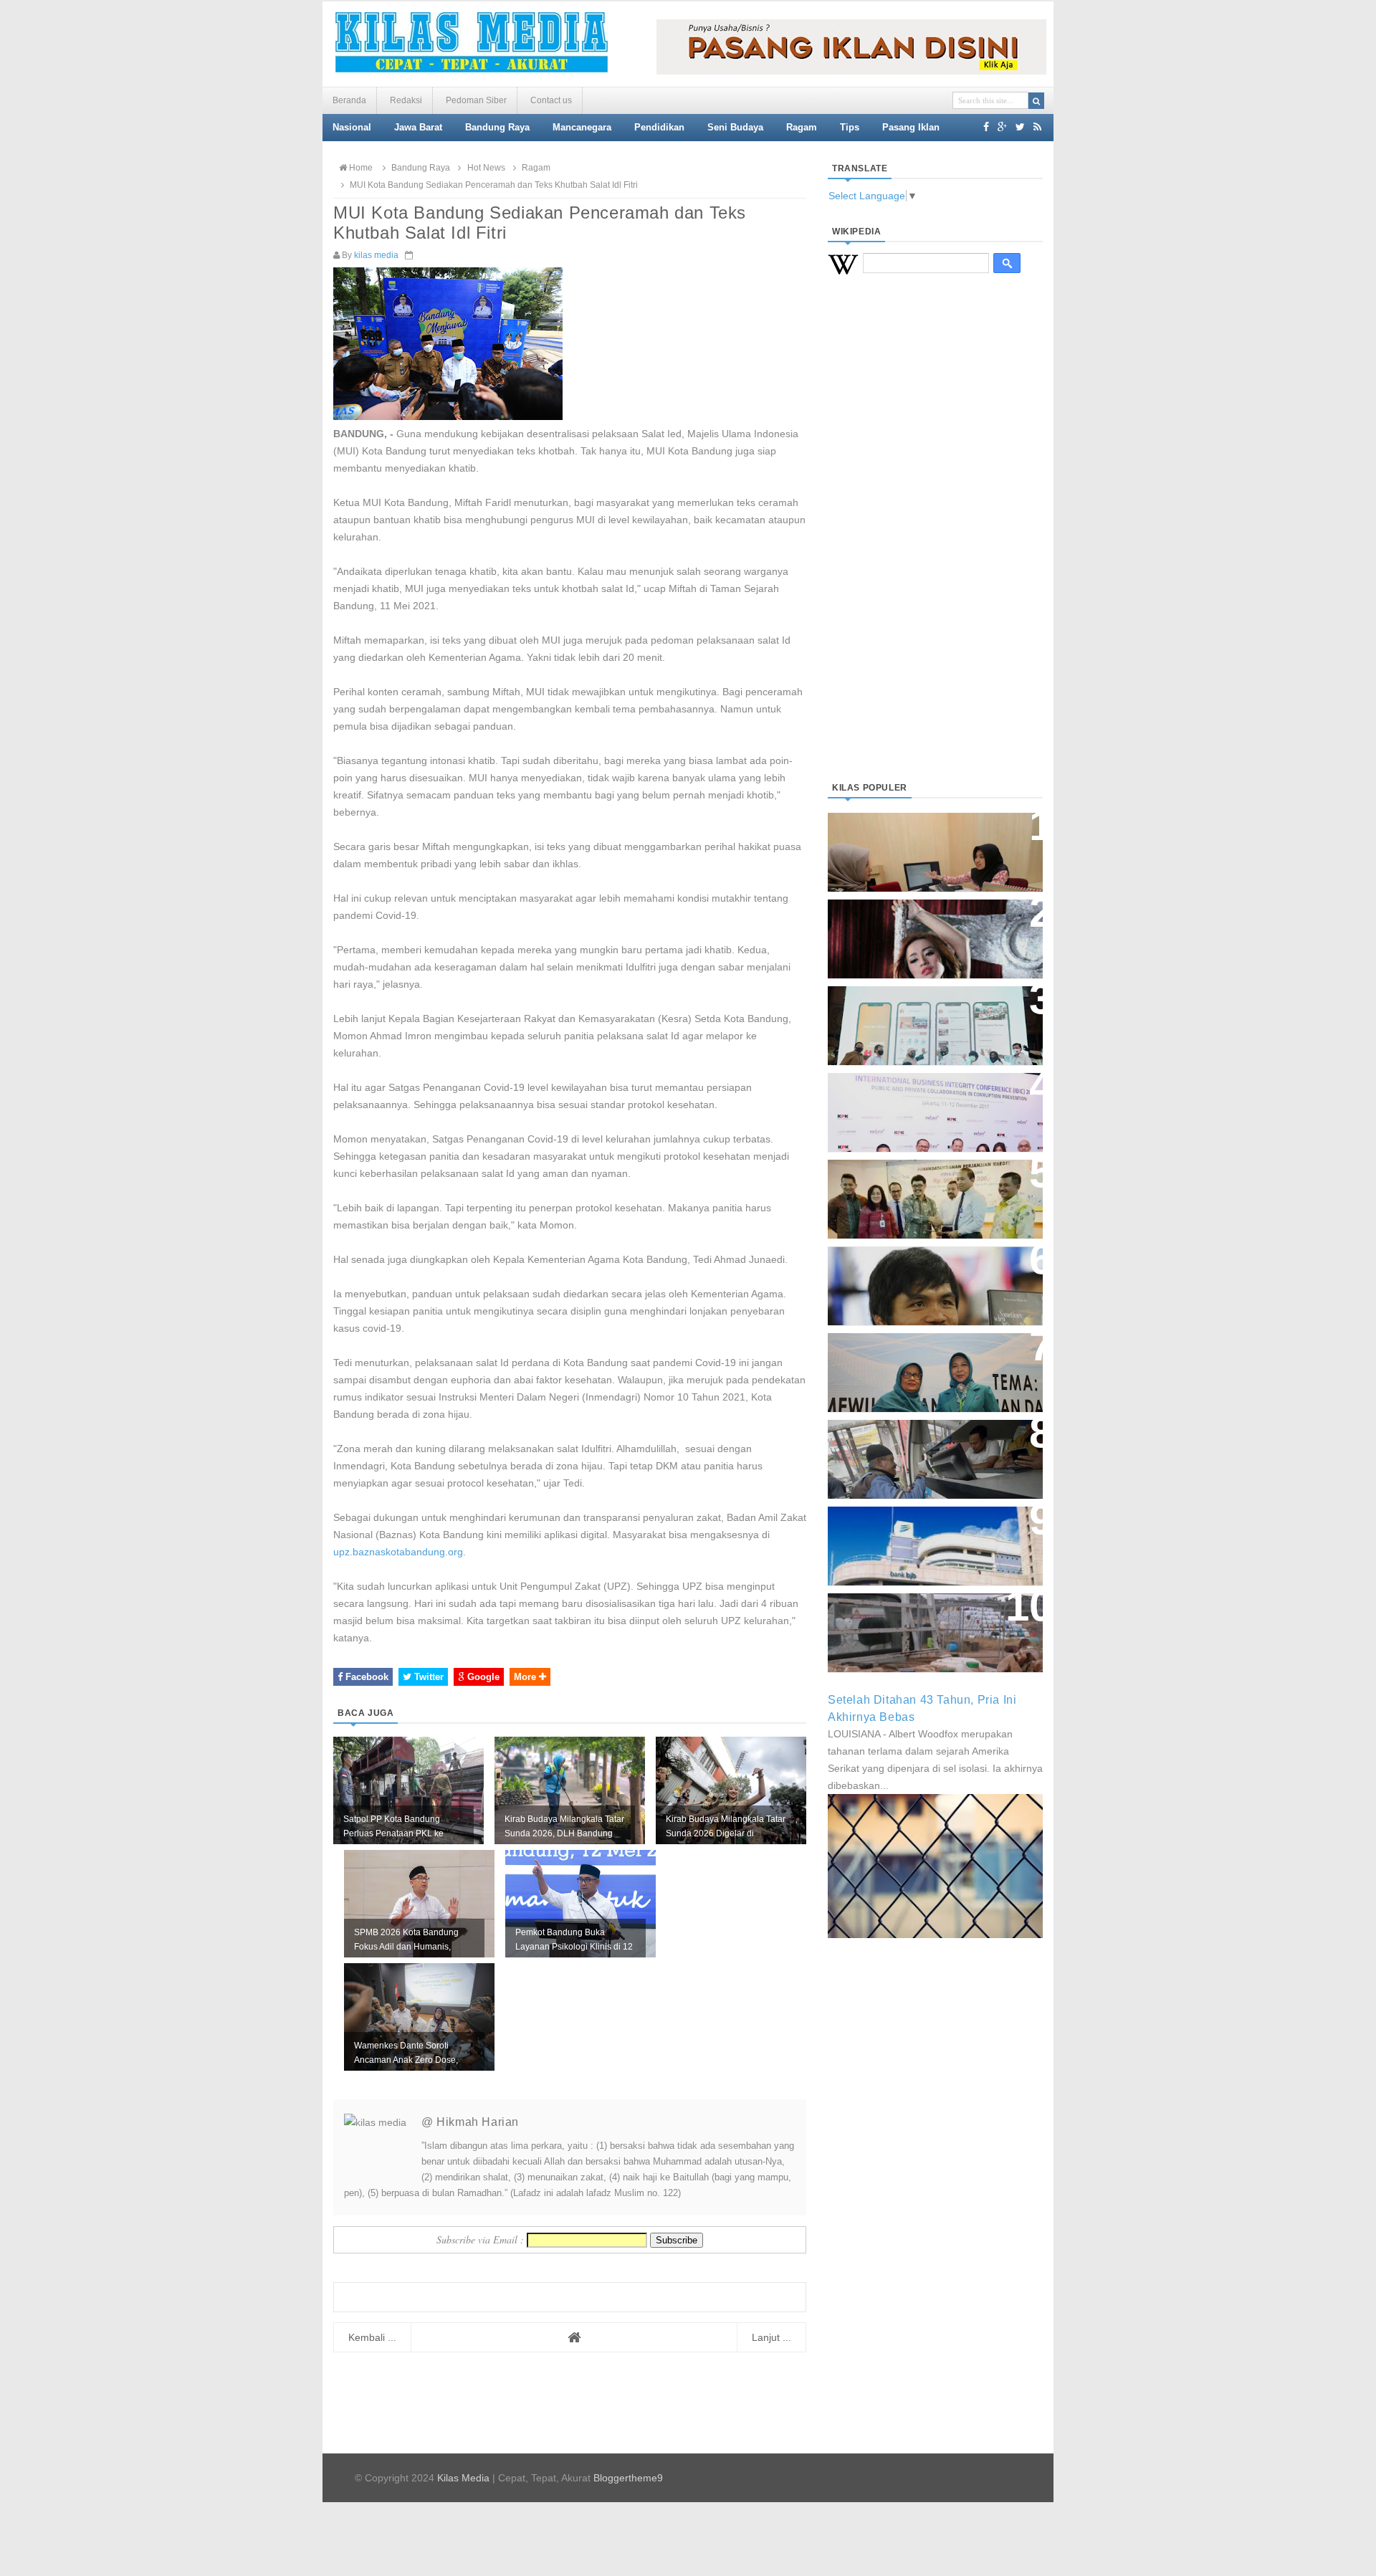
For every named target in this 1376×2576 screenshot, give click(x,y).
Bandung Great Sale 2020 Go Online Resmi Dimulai (920, 1011)
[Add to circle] (1002, 127)
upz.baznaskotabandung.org (398, 1552)
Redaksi (406, 100)
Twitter (427, 1677)
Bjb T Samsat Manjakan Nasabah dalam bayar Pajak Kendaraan (931, 1445)
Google (482, 1677)
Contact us (551, 100)
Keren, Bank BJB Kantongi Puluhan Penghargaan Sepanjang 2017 (932, 1105)
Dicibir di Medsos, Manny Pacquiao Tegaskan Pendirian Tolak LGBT (922, 1278)
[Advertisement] (935, 545)
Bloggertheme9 (628, 2478)
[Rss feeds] (1037, 127)
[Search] (1036, 101)
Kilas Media (463, 2478)
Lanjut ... (771, 2337)
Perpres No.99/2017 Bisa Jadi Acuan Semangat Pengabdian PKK (922, 1365)
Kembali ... (372, 2337)
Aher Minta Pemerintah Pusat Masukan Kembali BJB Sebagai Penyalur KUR (927, 1539)
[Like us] (986, 127)
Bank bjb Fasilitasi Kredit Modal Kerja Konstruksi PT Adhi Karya (930, 1184)
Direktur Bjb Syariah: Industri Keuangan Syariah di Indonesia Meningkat (927, 845)
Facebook (365, 1677)
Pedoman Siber (476, 100)
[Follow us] (1020, 127)
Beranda (349, 100)
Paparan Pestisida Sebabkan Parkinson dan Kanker (919, 1618)
